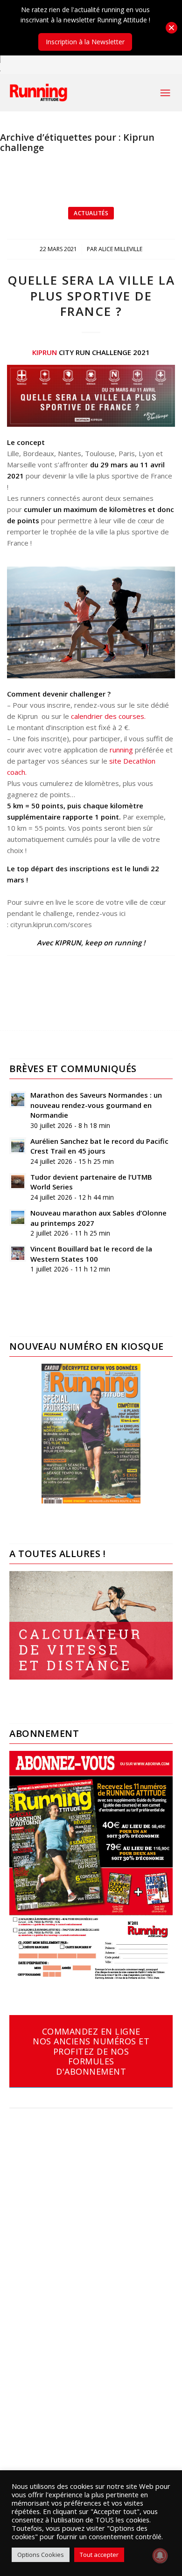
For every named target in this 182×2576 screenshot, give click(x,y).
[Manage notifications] (160, 2556)
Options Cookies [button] (41, 2555)
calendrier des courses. (108, 716)
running (121, 750)
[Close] (171, 28)
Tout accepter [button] (99, 2555)
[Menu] (165, 93)
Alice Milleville (120, 249)
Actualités (91, 213)
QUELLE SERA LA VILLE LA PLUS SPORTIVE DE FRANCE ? (91, 296)
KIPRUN (45, 352)
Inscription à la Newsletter (85, 42)
